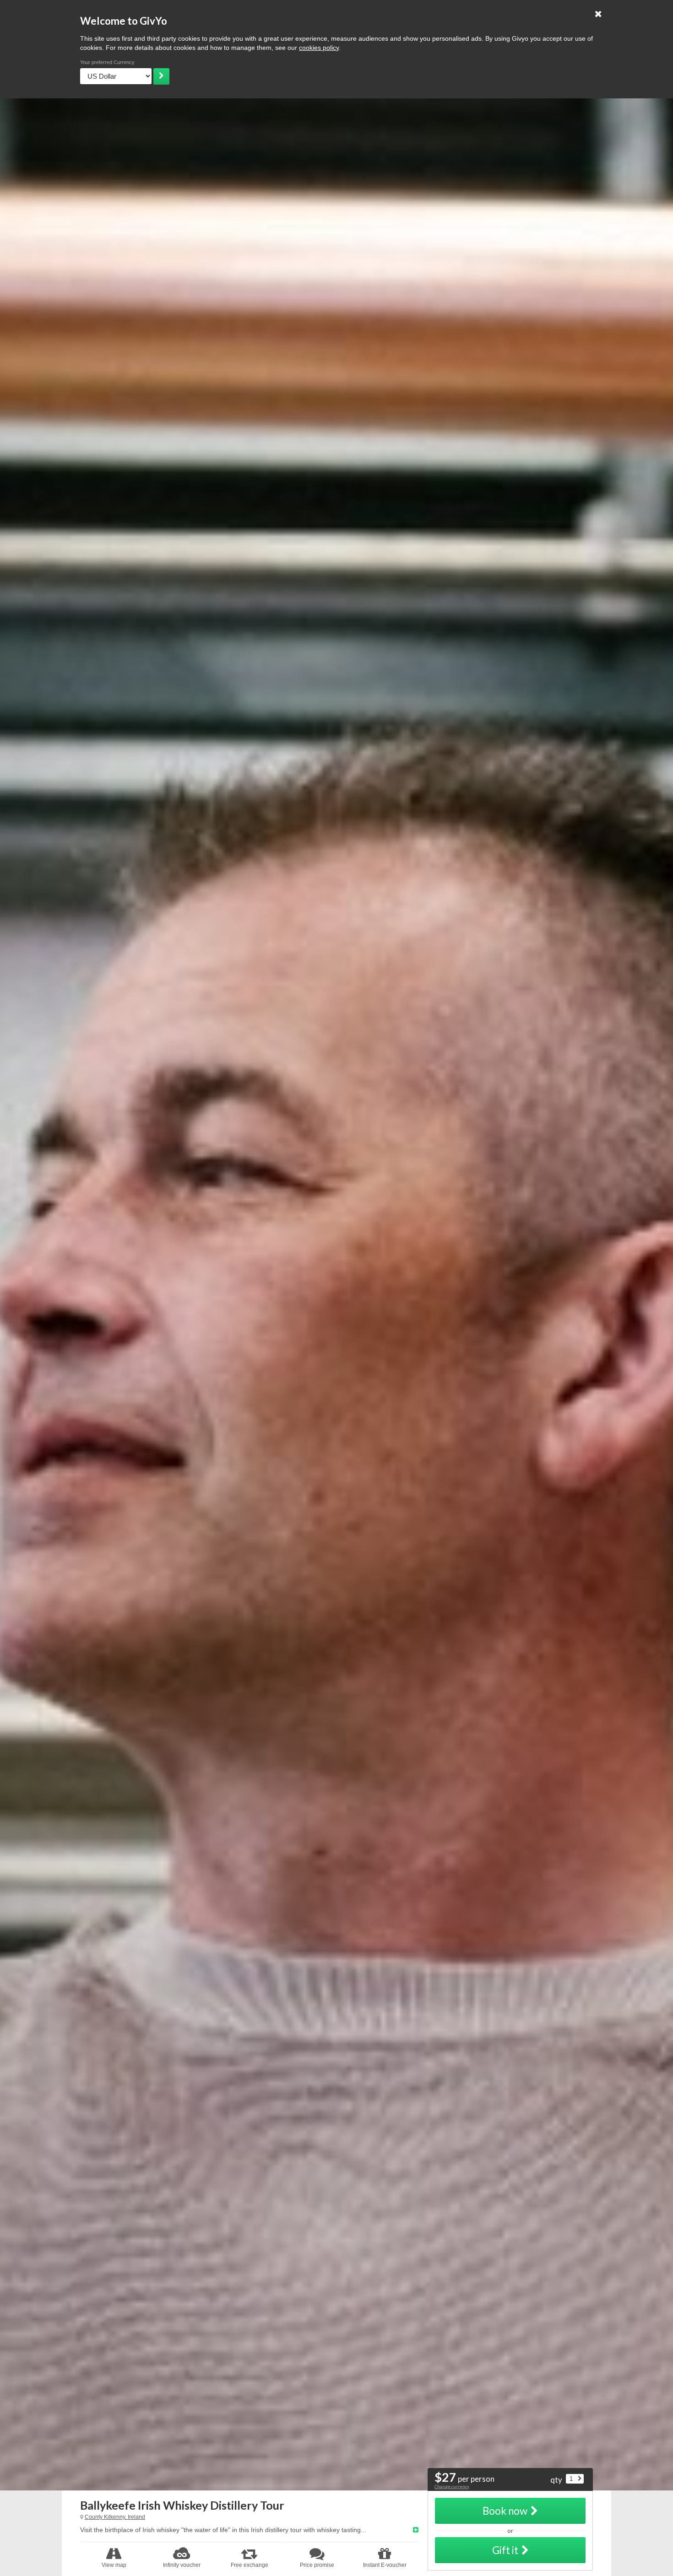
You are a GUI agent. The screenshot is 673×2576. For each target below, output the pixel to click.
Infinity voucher (182, 2565)
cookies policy (319, 48)
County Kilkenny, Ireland (115, 2517)
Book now (505, 2511)
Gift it (505, 2550)
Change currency (452, 2486)
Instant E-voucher (385, 2565)
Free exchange (250, 2565)
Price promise (317, 2565)
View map (114, 2565)
